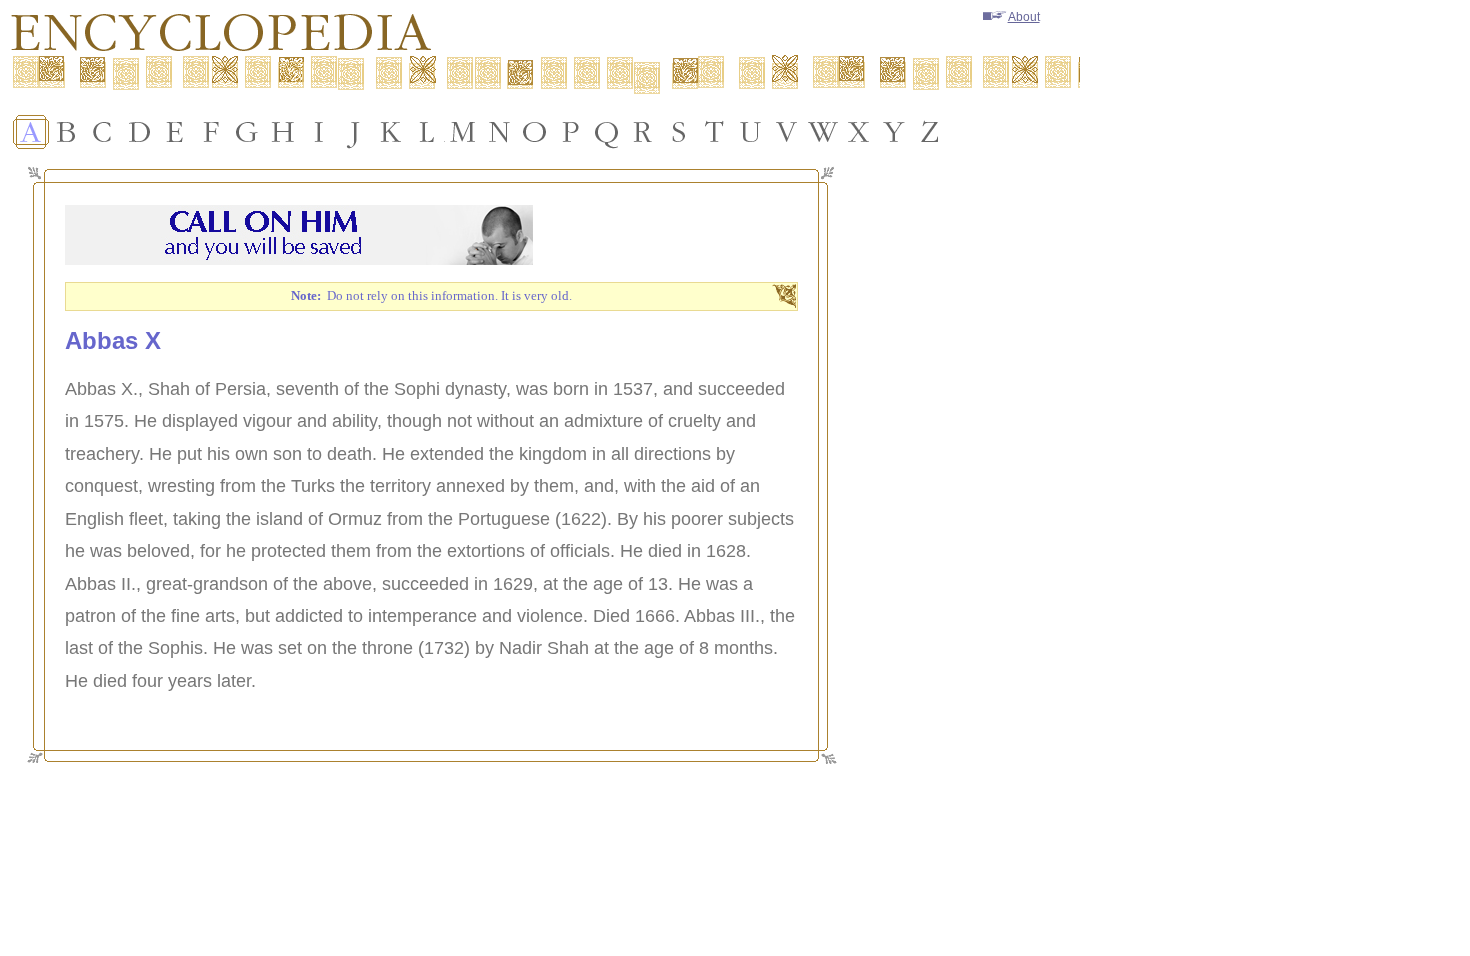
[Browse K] (391, 132)
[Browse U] (751, 132)
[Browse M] (463, 132)
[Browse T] (715, 132)
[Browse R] (643, 132)
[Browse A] (31, 132)
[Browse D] (139, 132)
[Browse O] (535, 132)
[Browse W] (823, 132)
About (1024, 17)
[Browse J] (355, 132)
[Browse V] (787, 132)
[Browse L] (427, 132)
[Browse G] (247, 132)
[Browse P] (571, 132)
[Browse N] (499, 132)
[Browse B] (67, 132)
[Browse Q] (607, 132)
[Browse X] (859, 132)
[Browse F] (211, 132)
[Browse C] (103, 132)
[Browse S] (679, 132)
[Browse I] (319, 132)
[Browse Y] (895, 132)
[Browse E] (175, 132)
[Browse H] (283, 132)
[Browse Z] (931, 132)
